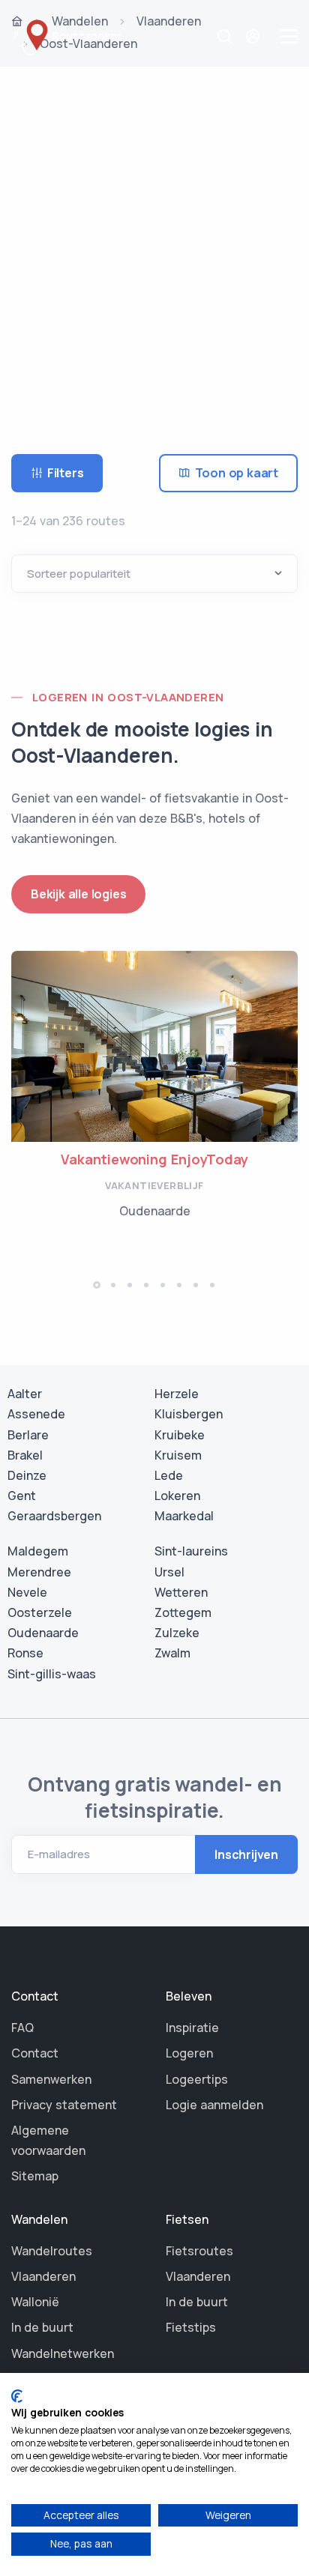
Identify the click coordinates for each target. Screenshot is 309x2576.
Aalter (25, 1394)
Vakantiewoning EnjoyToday (154, 1159)
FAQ (22, 2028)
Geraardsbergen (54, 1516)
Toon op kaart (237, 473)
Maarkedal (184, 1516)
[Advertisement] (154, 240)
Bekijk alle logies (78, 894)
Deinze (27, 1475)
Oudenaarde (43, 1633)
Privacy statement (64, 2105)
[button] (97, 1285)
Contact (35, 2053)
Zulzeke (177, 1633)
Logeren (189, 2053)
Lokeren (177, 1496)
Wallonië (35, 2302)
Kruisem (178, 1455)
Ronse (25, 1653)
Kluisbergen (189, 1414)
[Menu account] (255, 36)
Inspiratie (192, 2028)
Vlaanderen (43, 2276)
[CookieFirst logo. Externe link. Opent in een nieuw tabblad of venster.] (17, 2396)
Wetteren (181, 1592)
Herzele (177, 1394)
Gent (22, 1496)
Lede (169, 1475)
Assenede (36, 1414)
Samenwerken (51, 2079)
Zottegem (183, 1612)
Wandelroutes (52, 2251)
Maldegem (38, 1551)
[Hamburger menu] (289, 36)
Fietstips (191, 2327)
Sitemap (35, 2176)
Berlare (28, 1435)
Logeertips (197, 2079)
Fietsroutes (199, 2251)
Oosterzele (40, 1612)
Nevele (27, 1592)
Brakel (25, 1455)
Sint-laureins (191, 1551)
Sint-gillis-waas (52, 1674)
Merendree (39, 1572)
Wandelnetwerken (63, 2353)
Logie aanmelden (214, 2105)
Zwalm (172, 1653)
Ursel (169, 1572)
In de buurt (42, 2327)
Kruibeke (180, 1435)
